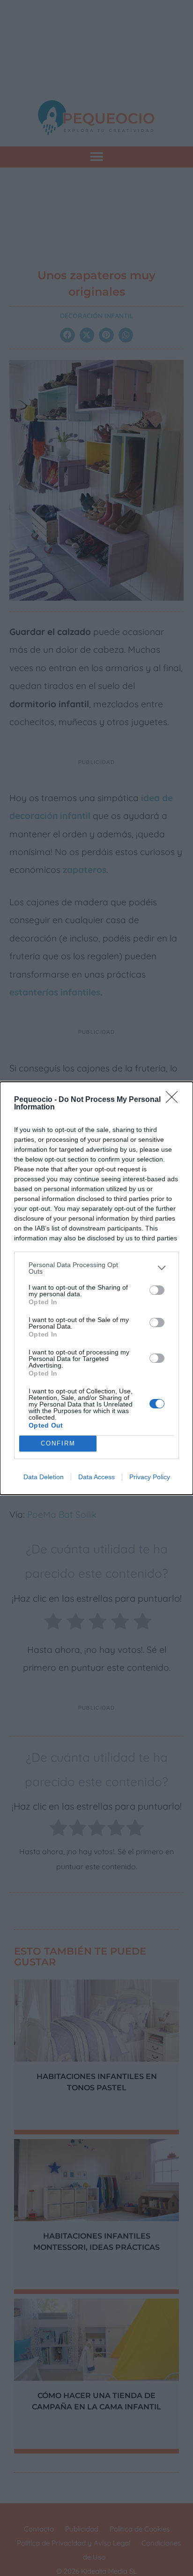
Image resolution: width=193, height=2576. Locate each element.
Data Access (96, 1477)
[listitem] (96, 1268)
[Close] (175, 1100)
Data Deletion (44, 1477)
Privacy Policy (150, 1477)
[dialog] (96, 1288)
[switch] (157, 1290)
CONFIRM (58, 1443)
